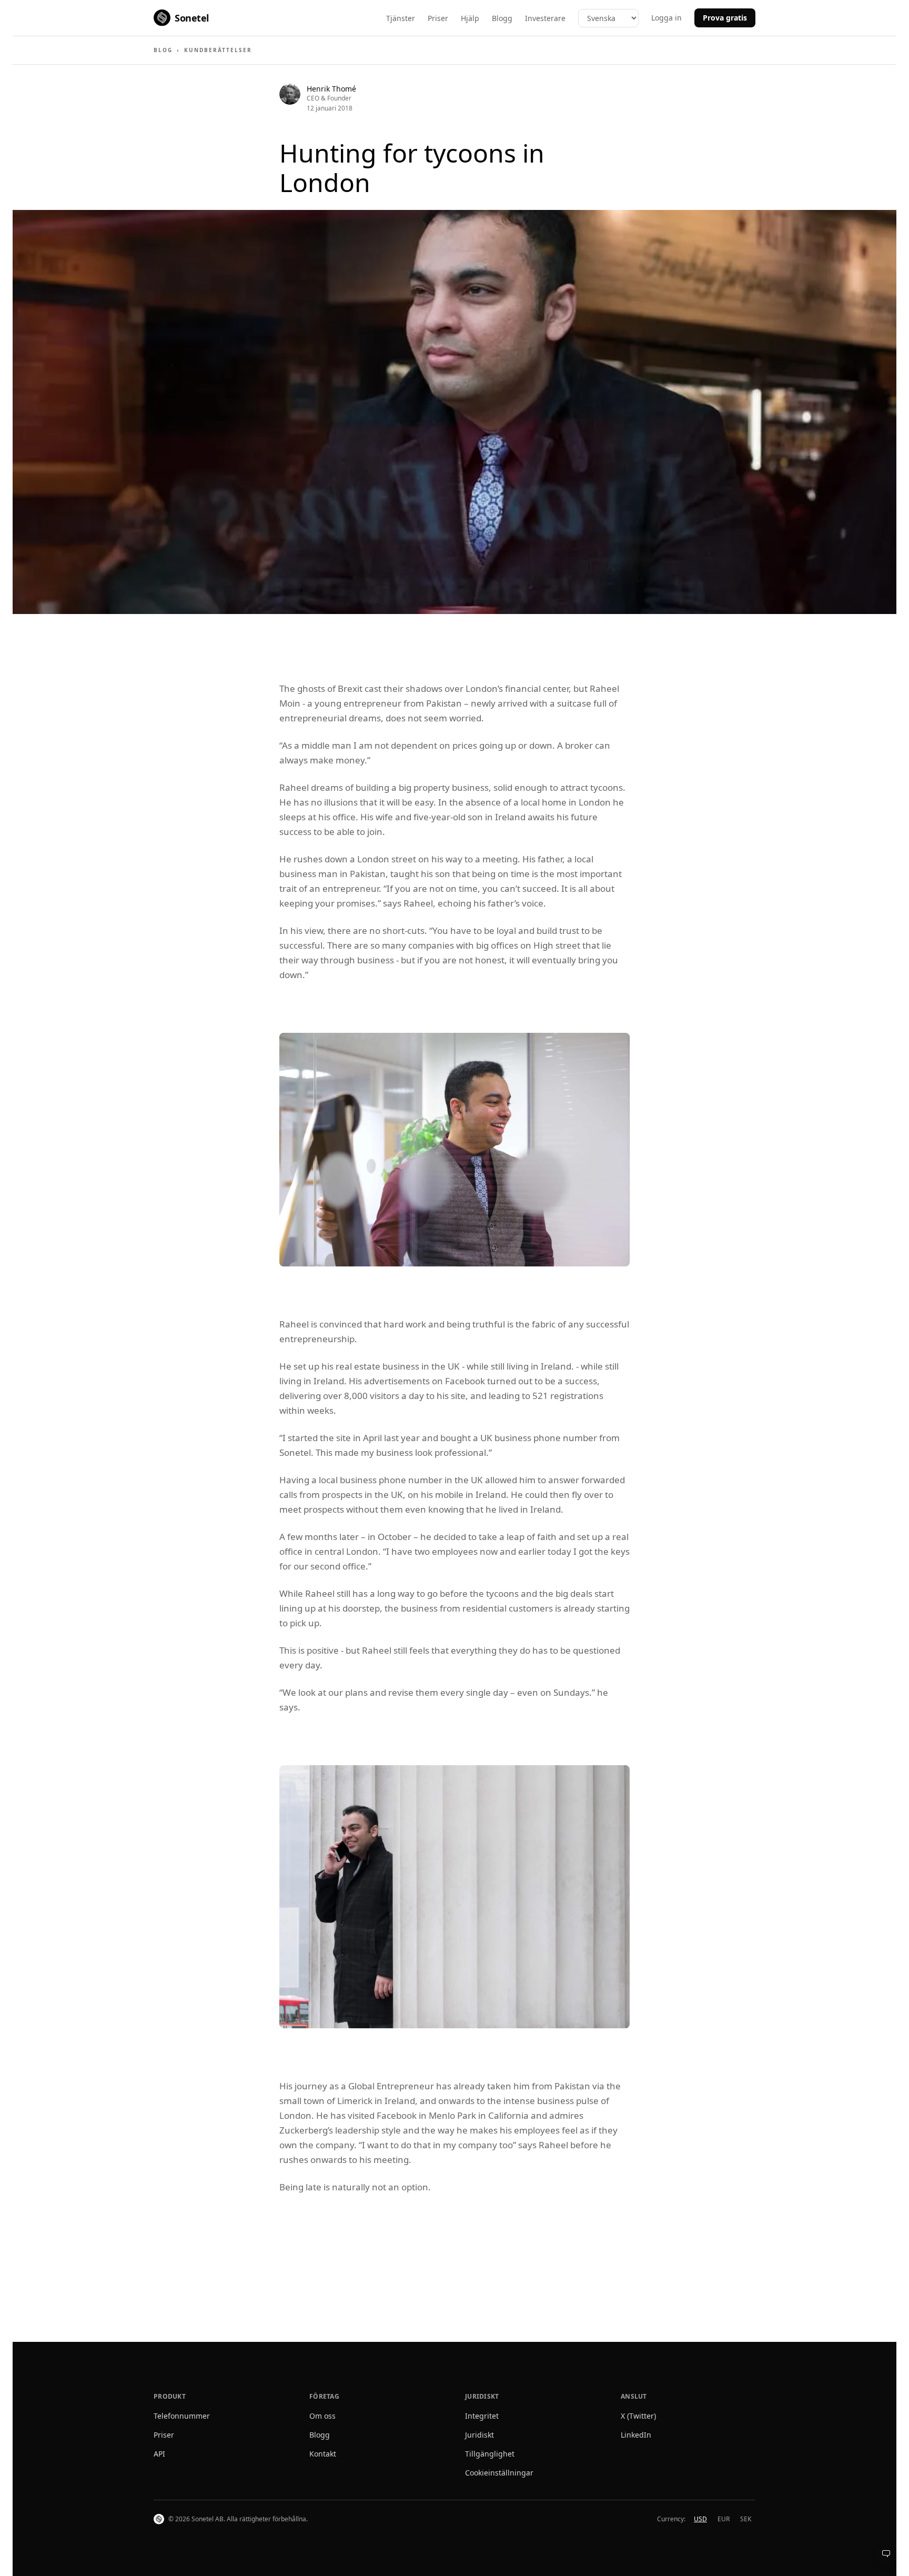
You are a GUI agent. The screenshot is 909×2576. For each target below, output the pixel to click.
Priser (438, 18)
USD (700, 2519)
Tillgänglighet (490, 2454)
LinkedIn (636, 2435)
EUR (724, 2519)
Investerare (545, 18)
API (159, 2454)
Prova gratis (725, 18)
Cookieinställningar (499, 2473)
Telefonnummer (182, 2416)
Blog (163, 50)
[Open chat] (886, 2553)
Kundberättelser (218, 50)
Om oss (322, 2416)
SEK (746, 2519)
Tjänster (401, 18)
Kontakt (323, 2454)
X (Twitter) (638, 2416)
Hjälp (470, 18)
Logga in (666, 18)
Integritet (482, 2416)
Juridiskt (479, 2435)
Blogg (502, 18)
